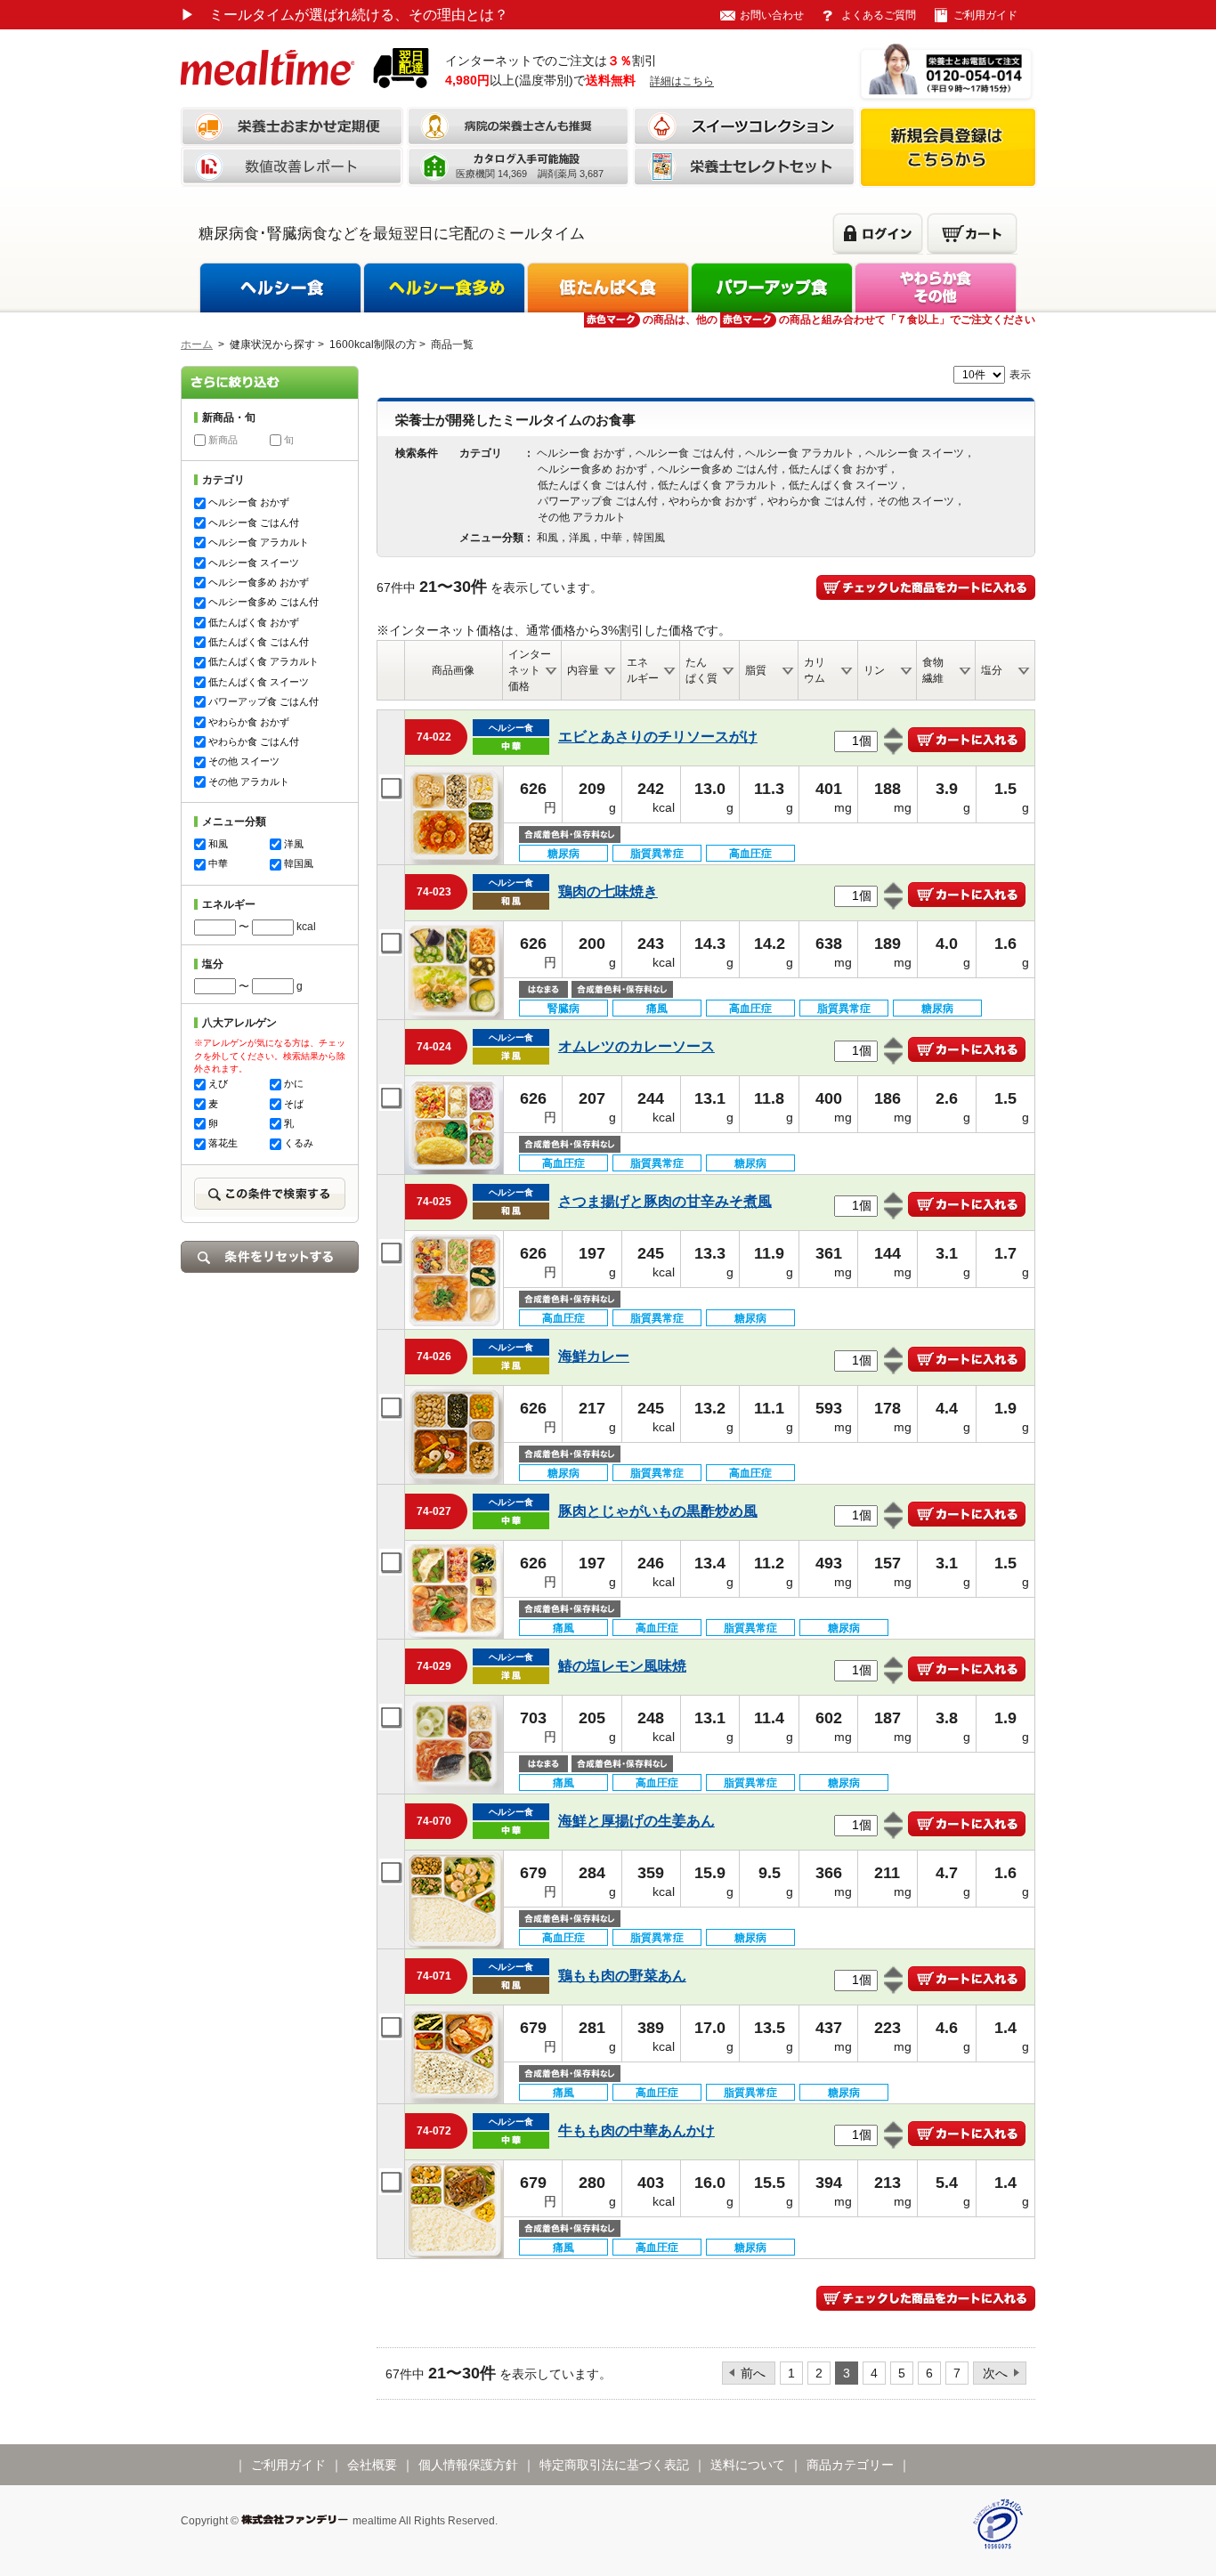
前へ (753, 2373)
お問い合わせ (772, 15)
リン (874, 670)
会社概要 (372, 2465)
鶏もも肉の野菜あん (622, 1976)
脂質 (756, 670)
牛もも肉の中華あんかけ (636, 2130)
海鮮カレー (594, 1356)
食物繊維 (933, 670)
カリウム (815, 670)
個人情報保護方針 (468, 2465)
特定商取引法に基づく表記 (614, 2465)
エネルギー (643, 670)
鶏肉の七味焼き (608, 891)
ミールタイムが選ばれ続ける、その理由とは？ (345, 15)
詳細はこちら (682, 81)
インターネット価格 (530, 670)
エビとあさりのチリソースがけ (658, 737)
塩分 (992, 670)
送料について (748, 2465)
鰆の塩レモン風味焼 (622, 1666)
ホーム (197, 344)
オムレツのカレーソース (636, 1046)
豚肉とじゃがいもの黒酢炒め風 (658, 1511)
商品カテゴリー (850, 2465)
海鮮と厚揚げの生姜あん (636, 1821)
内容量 (583, 670)
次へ (995, 2373)
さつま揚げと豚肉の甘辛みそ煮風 (665, 1201)
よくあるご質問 (879, 15)
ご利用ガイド (985, 15)
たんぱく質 (701, 670)
